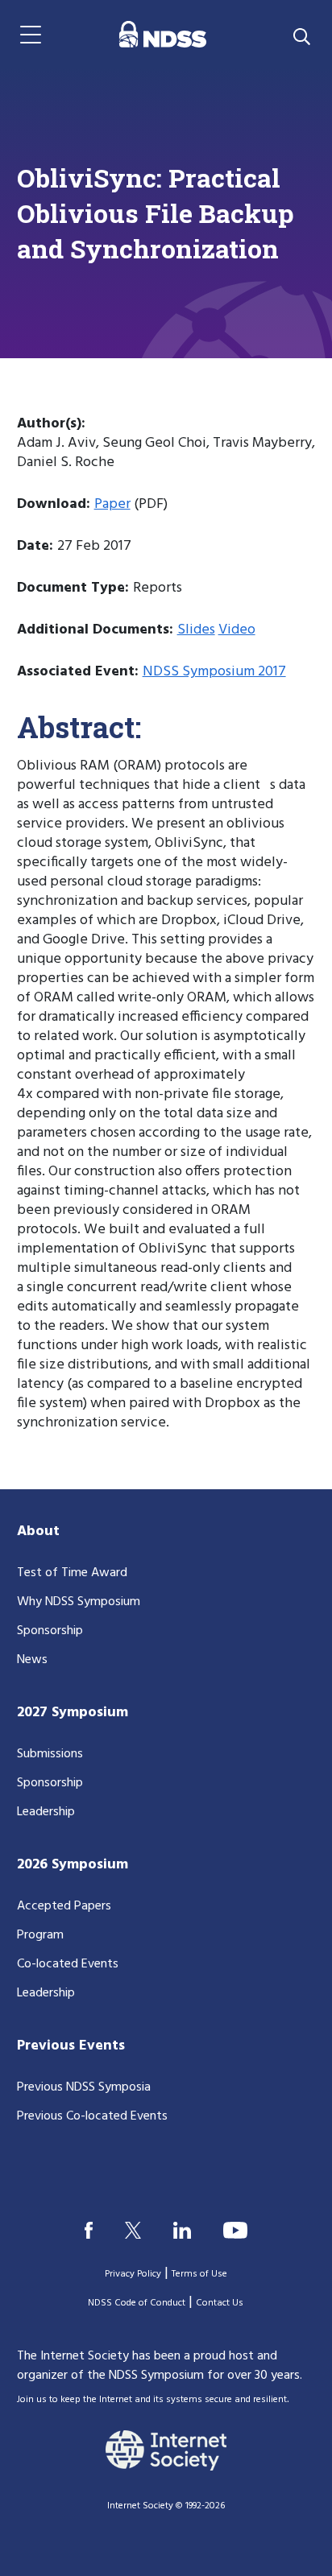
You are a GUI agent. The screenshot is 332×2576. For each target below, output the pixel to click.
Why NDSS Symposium (79, 1602)
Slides (196, 630)
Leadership (46, 1812)
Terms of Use (199, 2274)
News (32, 1660)
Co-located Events (68, 1964)
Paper (112, 504)
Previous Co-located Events (92, 2116)
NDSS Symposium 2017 (214, 672)
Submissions (50, 1754)
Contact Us (220, 2303)
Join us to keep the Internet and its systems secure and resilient (152, 2400)
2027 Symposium (73, 1713)
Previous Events (71, 2046)
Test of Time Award (72, 1573)
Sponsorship (50, 1631)
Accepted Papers (64, 1906)
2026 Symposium (73, 1865)
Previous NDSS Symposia (84, 2087)
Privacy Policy (133, 2274)
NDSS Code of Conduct (137, 2303)
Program (40, 1935)
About (38, 1532)
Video (237, 630)
